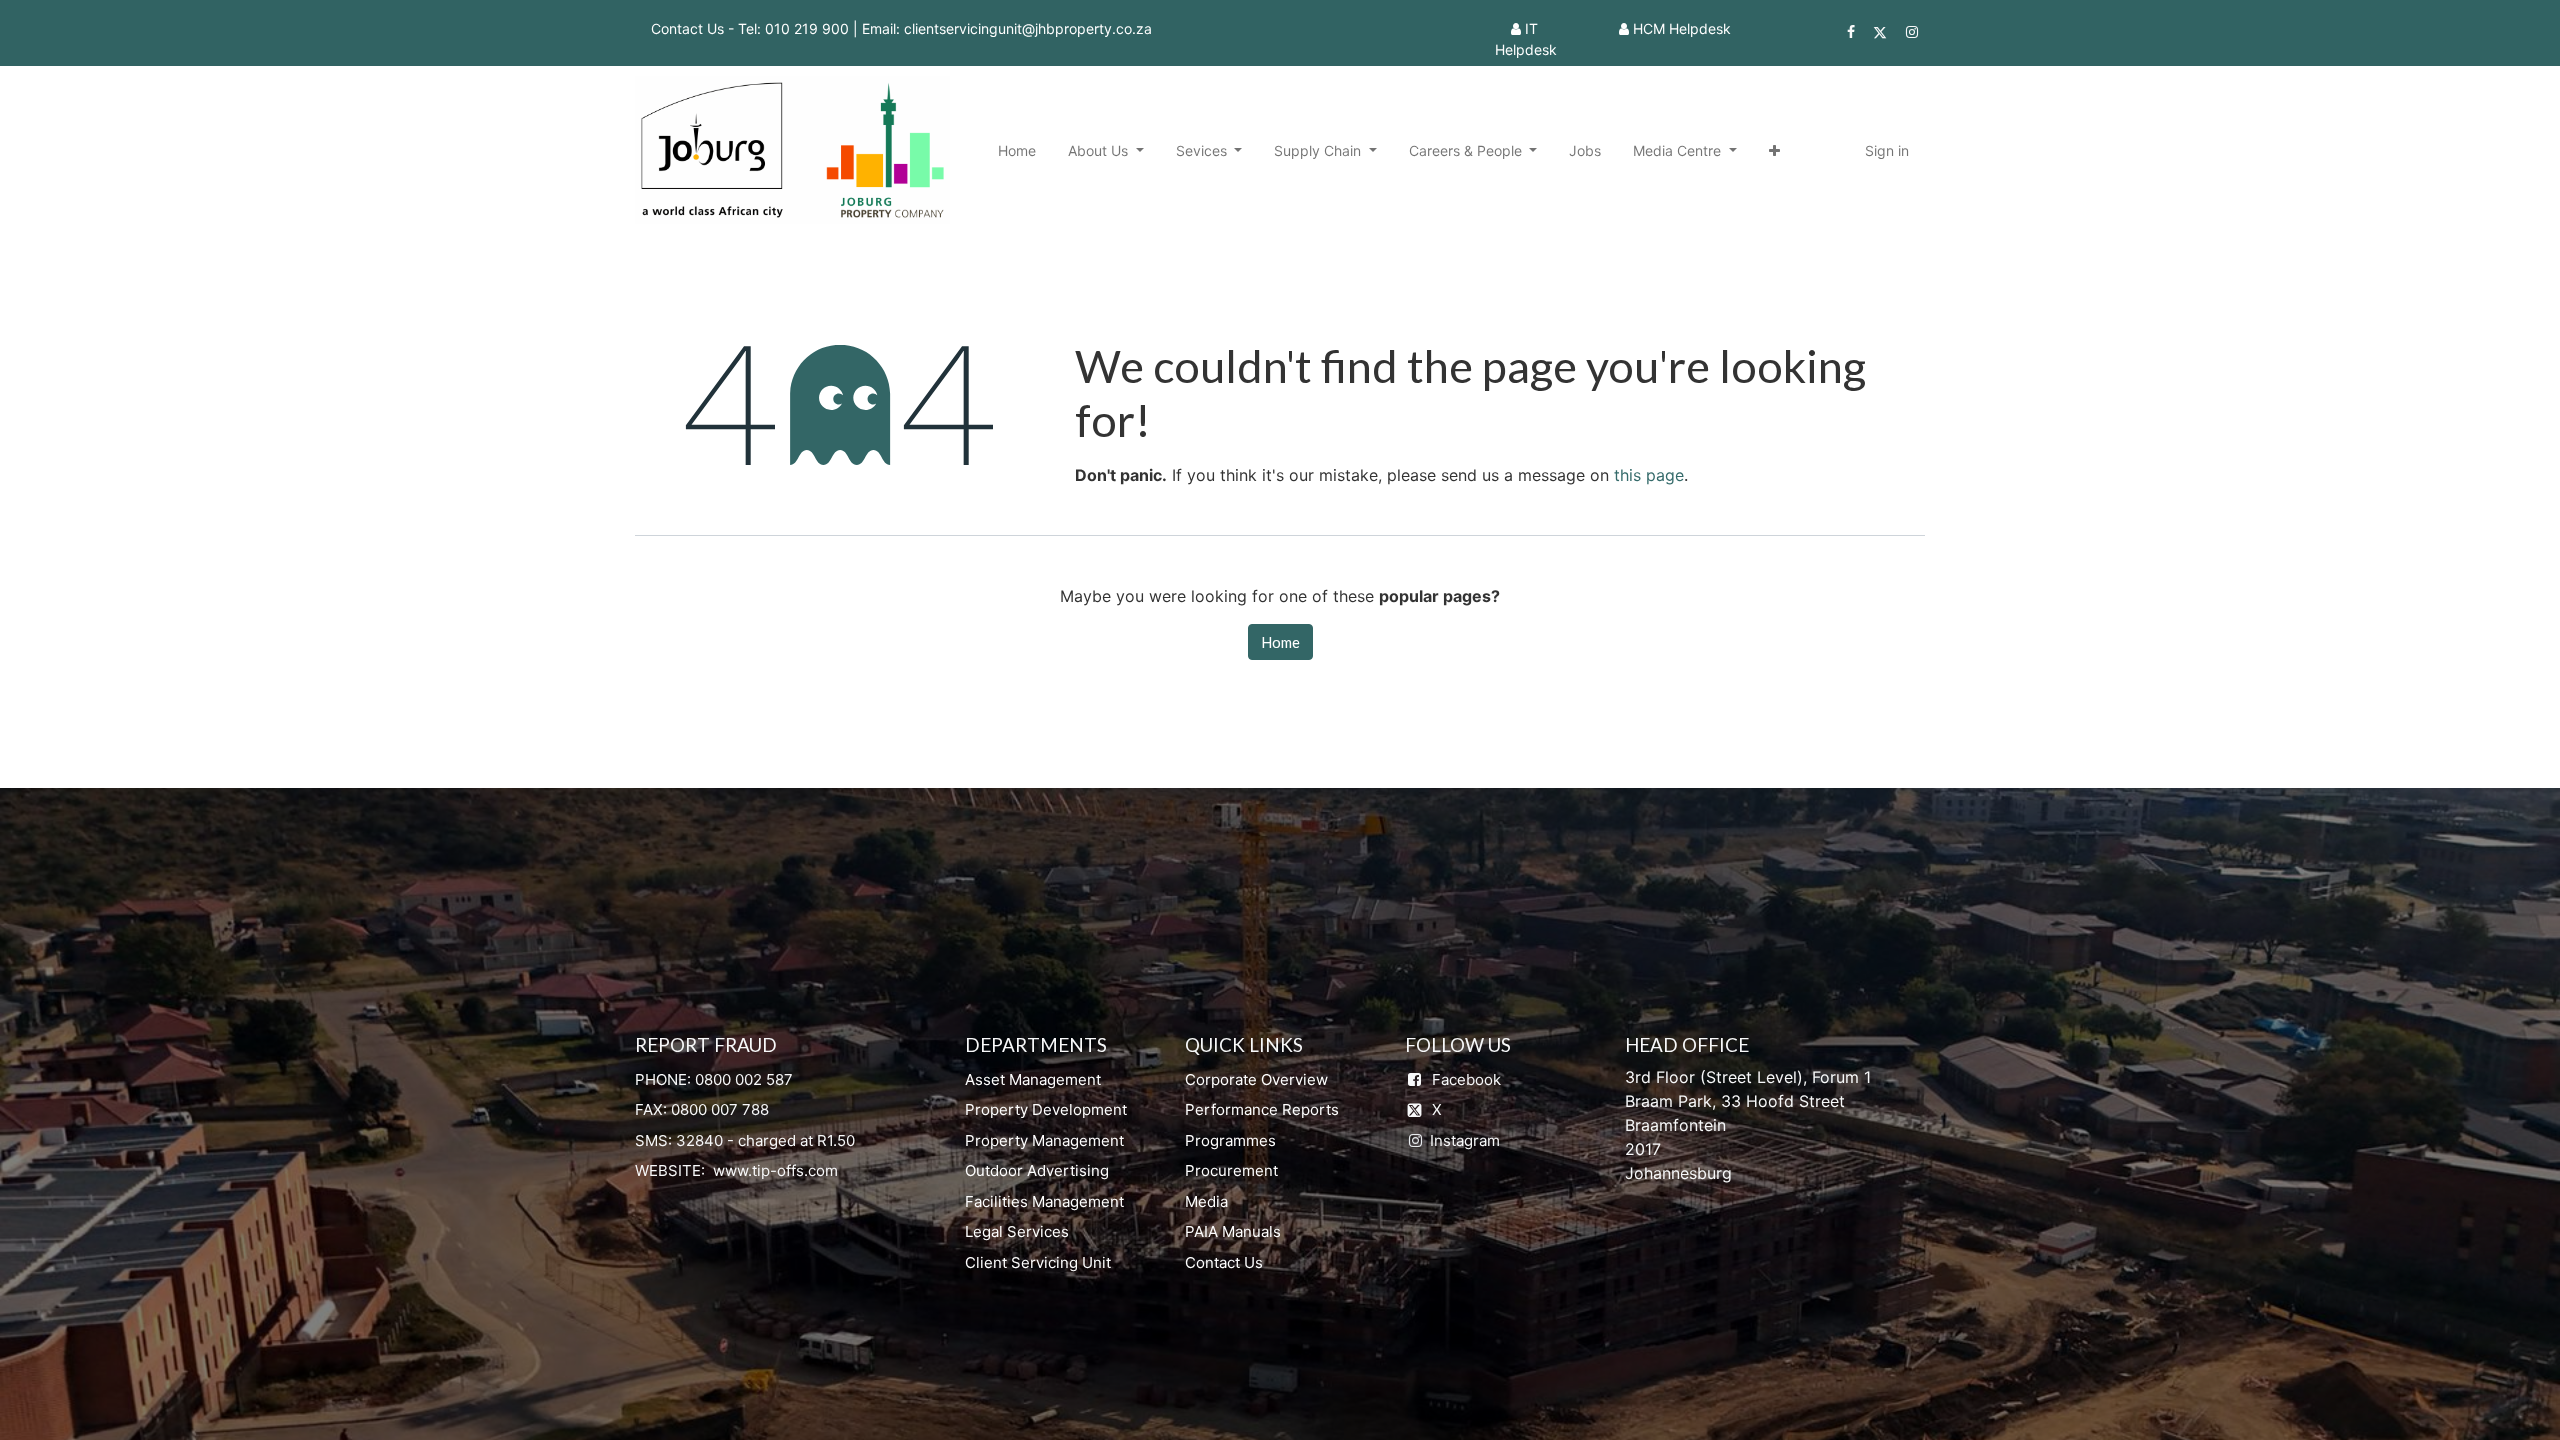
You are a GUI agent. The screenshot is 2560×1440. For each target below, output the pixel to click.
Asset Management (1033, 1079)
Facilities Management (1044, 1201)
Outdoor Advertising (1037, 1170)
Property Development (1046, 1109)
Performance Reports (1262, 1109)
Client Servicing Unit (1038, 1262)
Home (1280, 642)
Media (1206, 1201)
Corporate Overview (1256, 1079)
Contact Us (1224, 1262)
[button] (1774, 150)
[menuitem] (1017, 150)
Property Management (1044, 1140)
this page (1649, 475)
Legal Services (1017, 1231)
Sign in (1887, 150)
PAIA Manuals (1233, 1231)
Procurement (1231, 1170)
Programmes (1230, 1140)
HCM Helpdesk (1682, 28)
